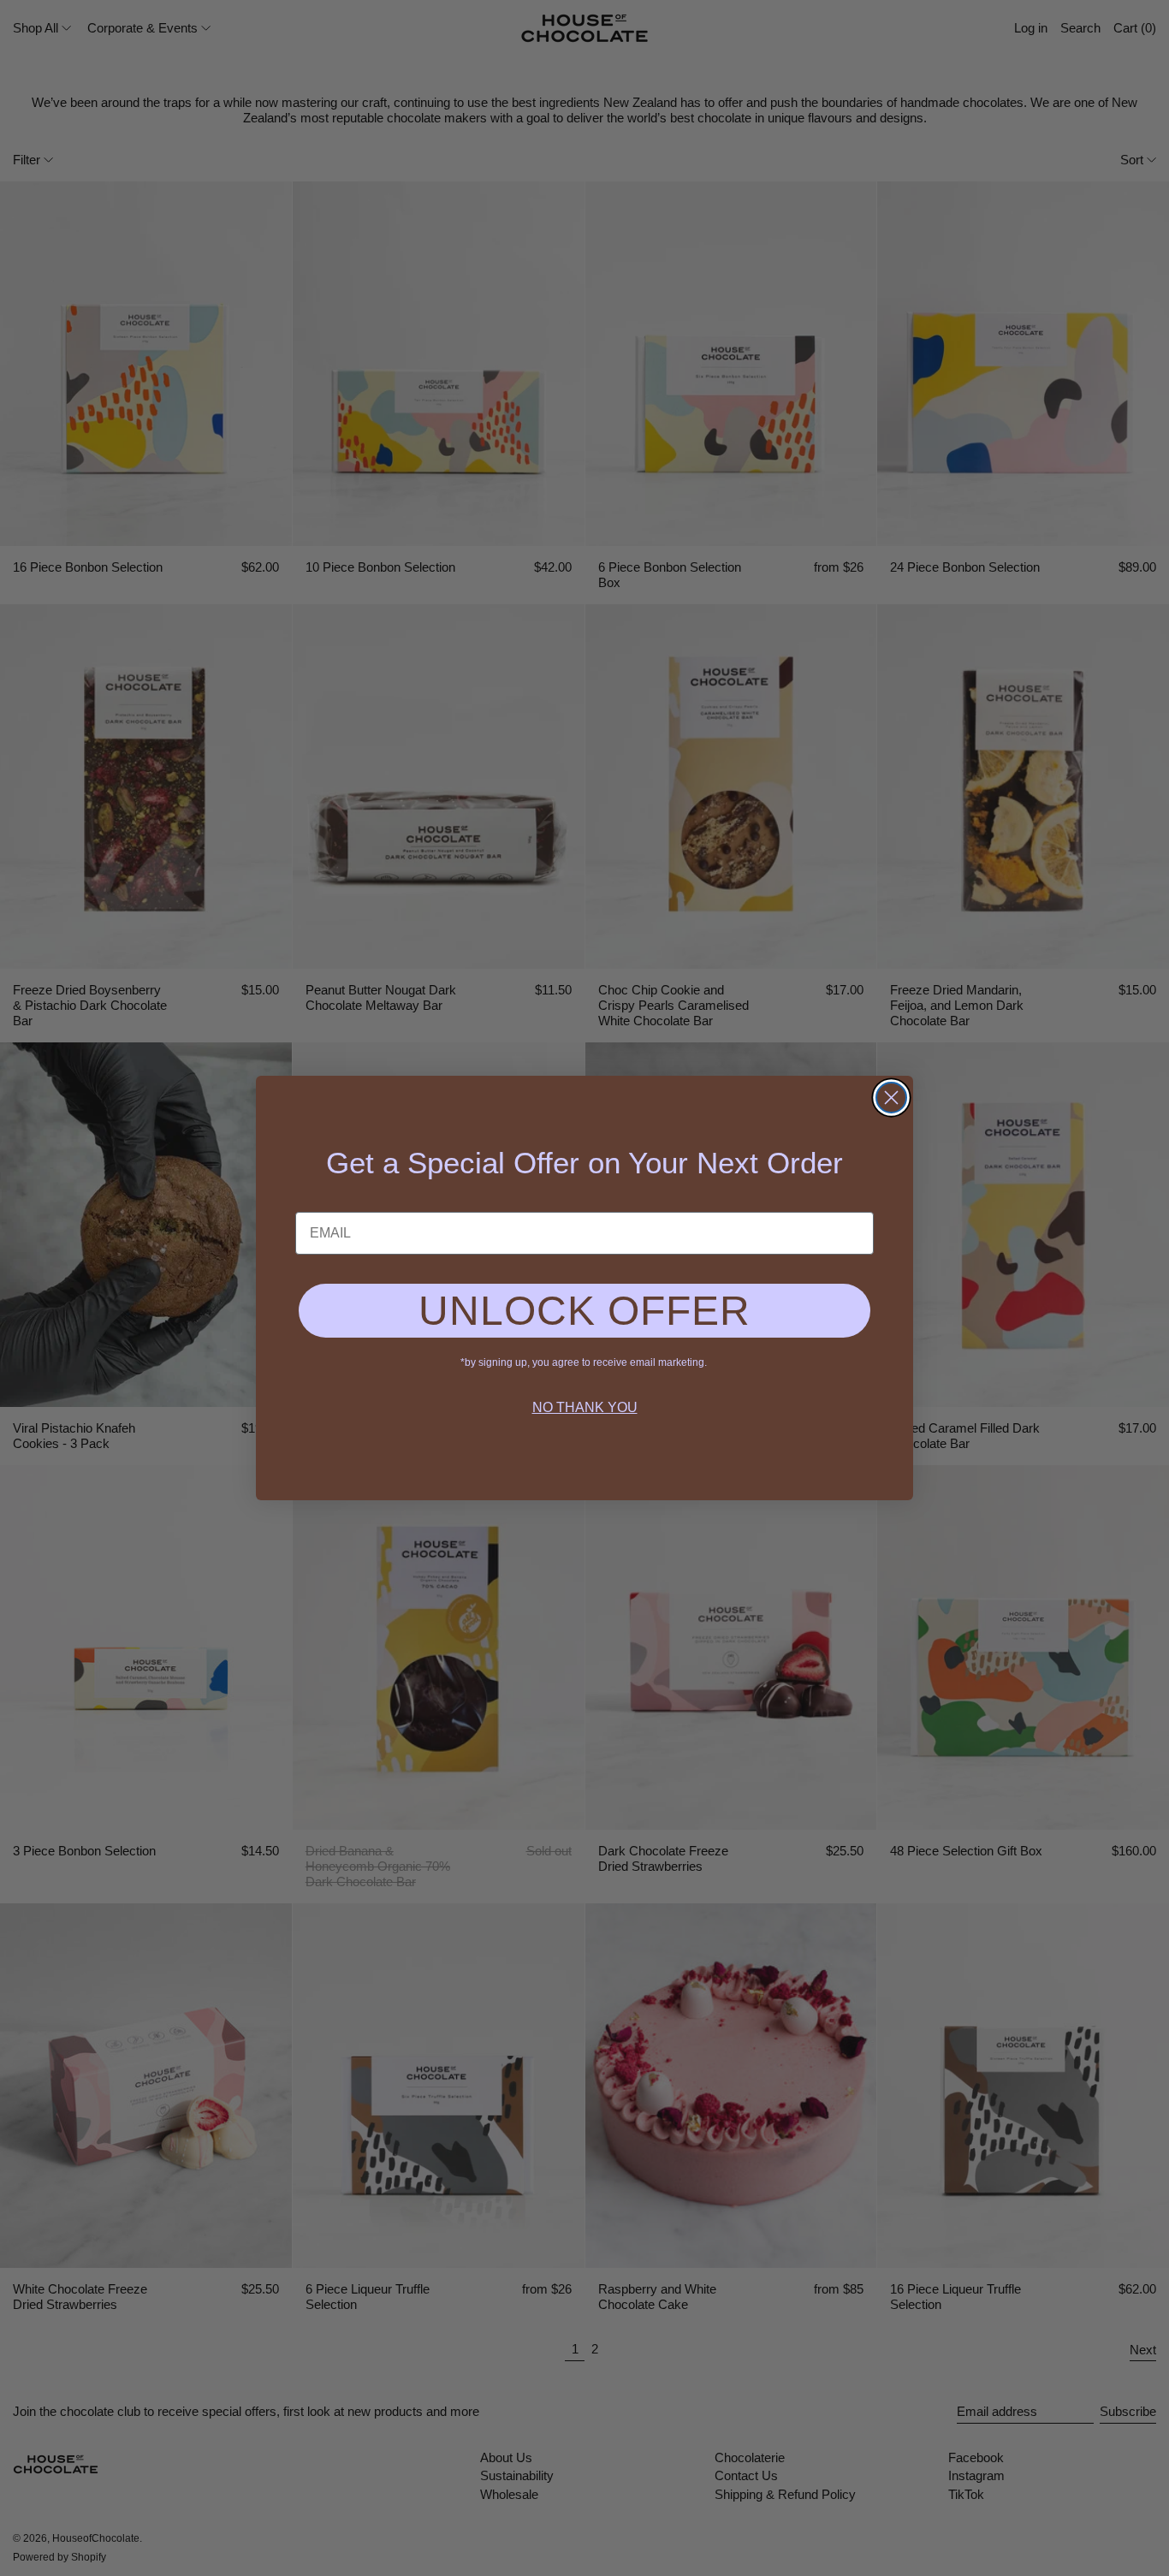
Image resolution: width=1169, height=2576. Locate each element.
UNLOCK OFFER (584, 1311)
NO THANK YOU (585, 1407)
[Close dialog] (891, 1098)
